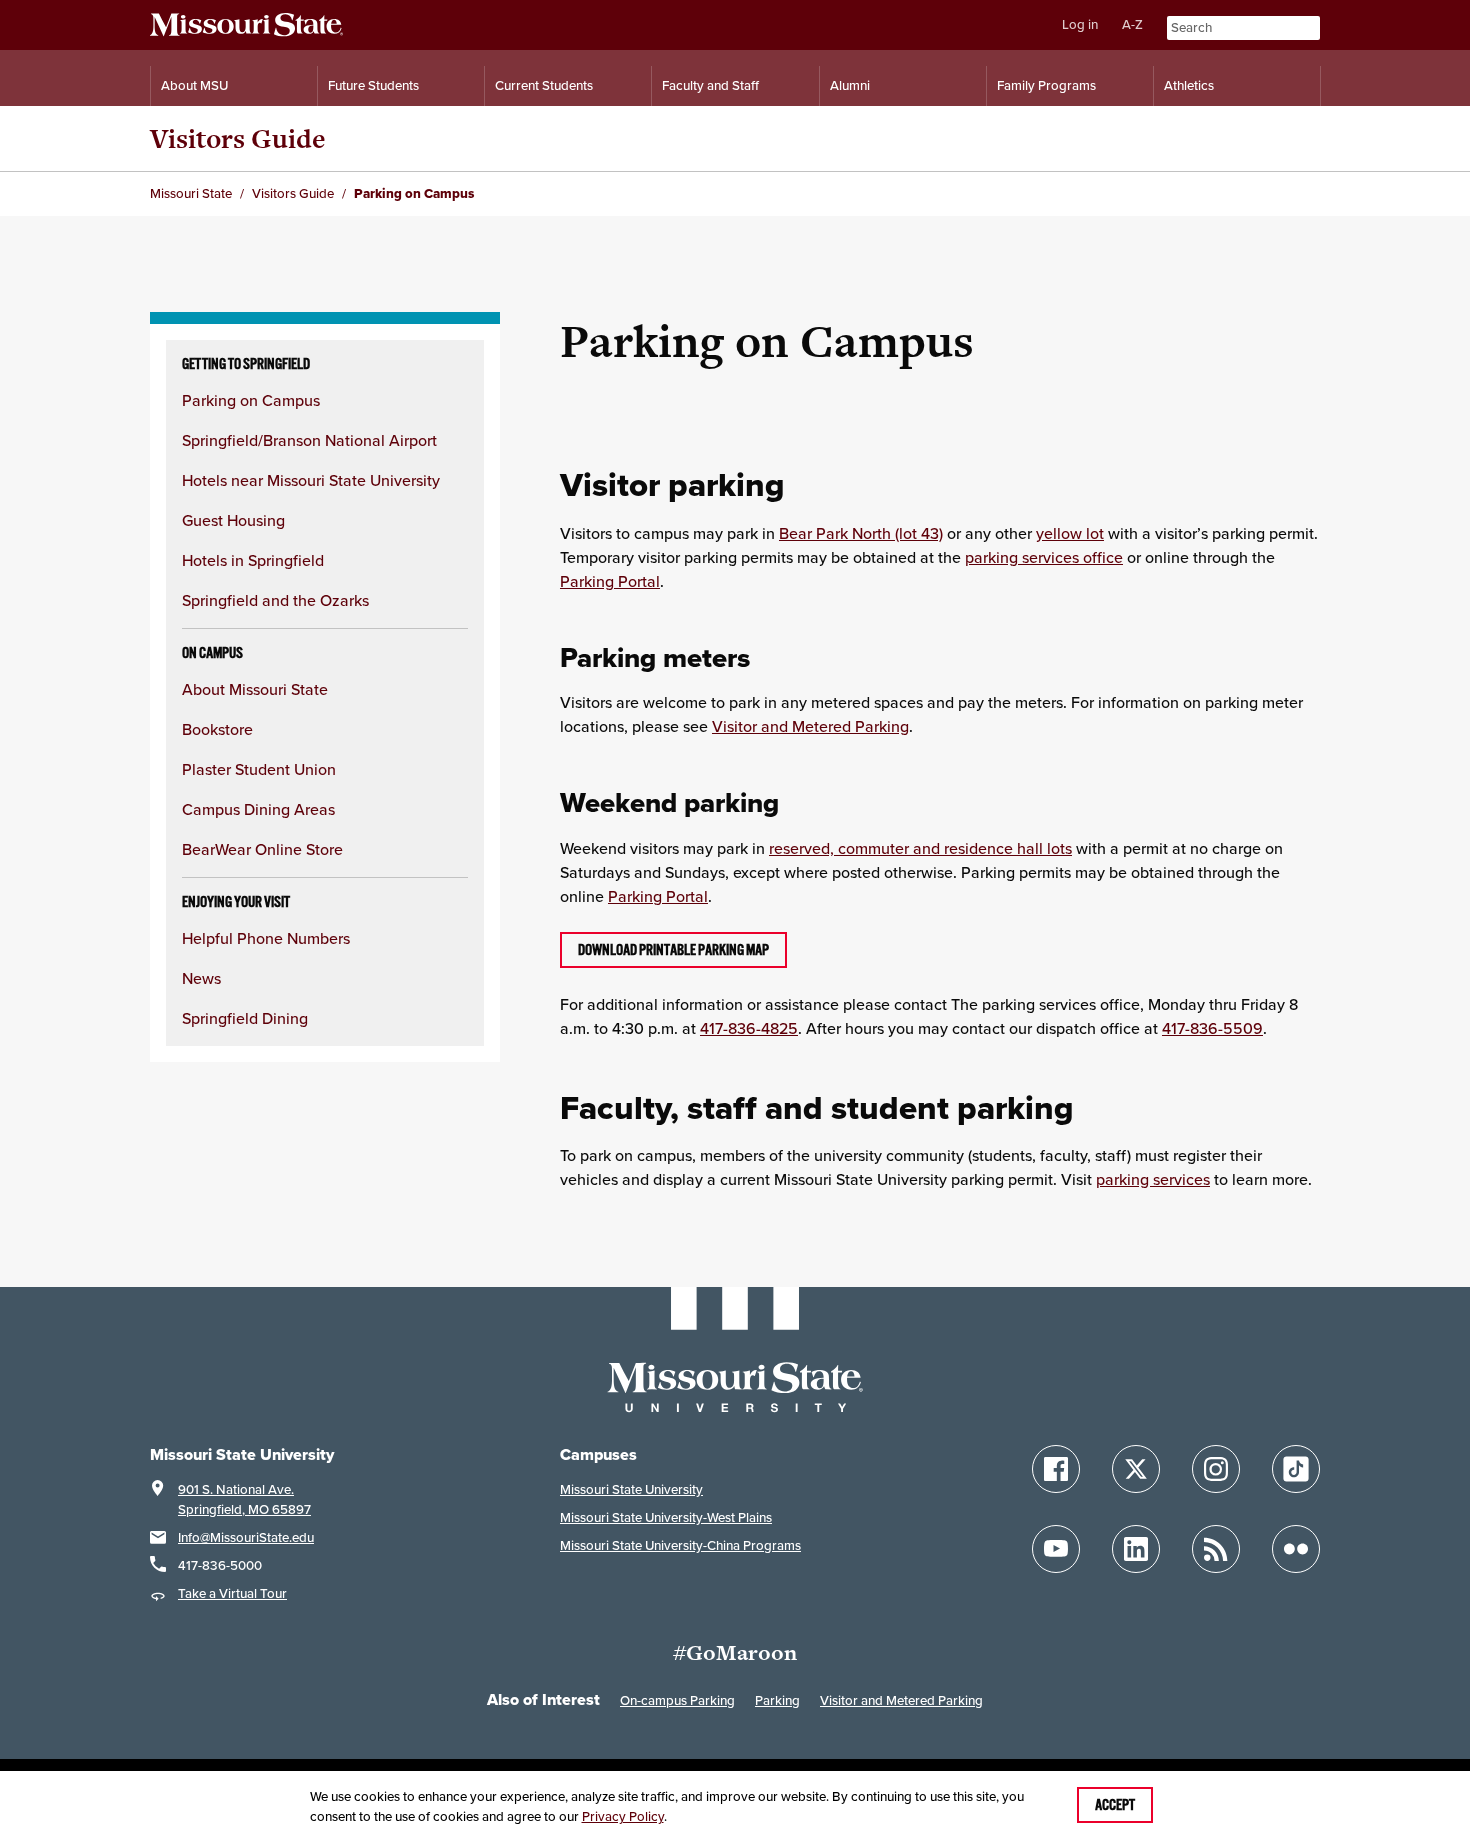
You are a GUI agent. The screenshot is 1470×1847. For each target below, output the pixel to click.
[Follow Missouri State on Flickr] (1296, 1549)
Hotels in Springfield (253, 560)
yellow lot (1070, 533)
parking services (1153, 1179)
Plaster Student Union (259, 769)
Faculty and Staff (710, 85)
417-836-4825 (749, 1028)
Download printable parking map (673, 950)
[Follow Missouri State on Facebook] (1056, 1469)
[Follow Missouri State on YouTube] (1056, 1549)
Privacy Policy (623, 1816)
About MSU (194, 85)
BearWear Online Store (262, 849)
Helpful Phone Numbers (266, 938)
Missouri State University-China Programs (680, 1545)
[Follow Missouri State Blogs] (1216, 1549)
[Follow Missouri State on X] (1136, 1469)
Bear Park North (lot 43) (861, 533)
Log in (1080, 24)
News (201, 978)
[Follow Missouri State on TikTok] (1296, 1469)
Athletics (1189, 85)
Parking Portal (610, 581)
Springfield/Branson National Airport (309, 440)
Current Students (544, 85)
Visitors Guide (238, 138)
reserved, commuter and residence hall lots (920, 848)
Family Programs (1046, 85)
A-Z (1132, 24)
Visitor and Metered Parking (810, 726)
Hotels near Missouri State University (311, 480)
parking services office (1044, 557)
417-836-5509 (1212, 1028)
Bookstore (217, 729)
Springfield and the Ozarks (275, 600)
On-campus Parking (677, 1700)
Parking (777, 1700)
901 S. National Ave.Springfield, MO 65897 (244, 1499)
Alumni (850, 85)
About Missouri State (255, 689)
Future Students (373, 85)
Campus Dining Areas (258, 809)
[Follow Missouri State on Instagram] (1216, 1469)
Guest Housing (233, 520)
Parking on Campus (251, 400)
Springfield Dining (245, 1018)
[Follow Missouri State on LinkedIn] (1136, 1549)
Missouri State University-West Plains (666, 1517)
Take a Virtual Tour (232, 1593)
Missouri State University (631, 1489)
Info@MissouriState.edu (246, 1537)
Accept (1115, 1805)
